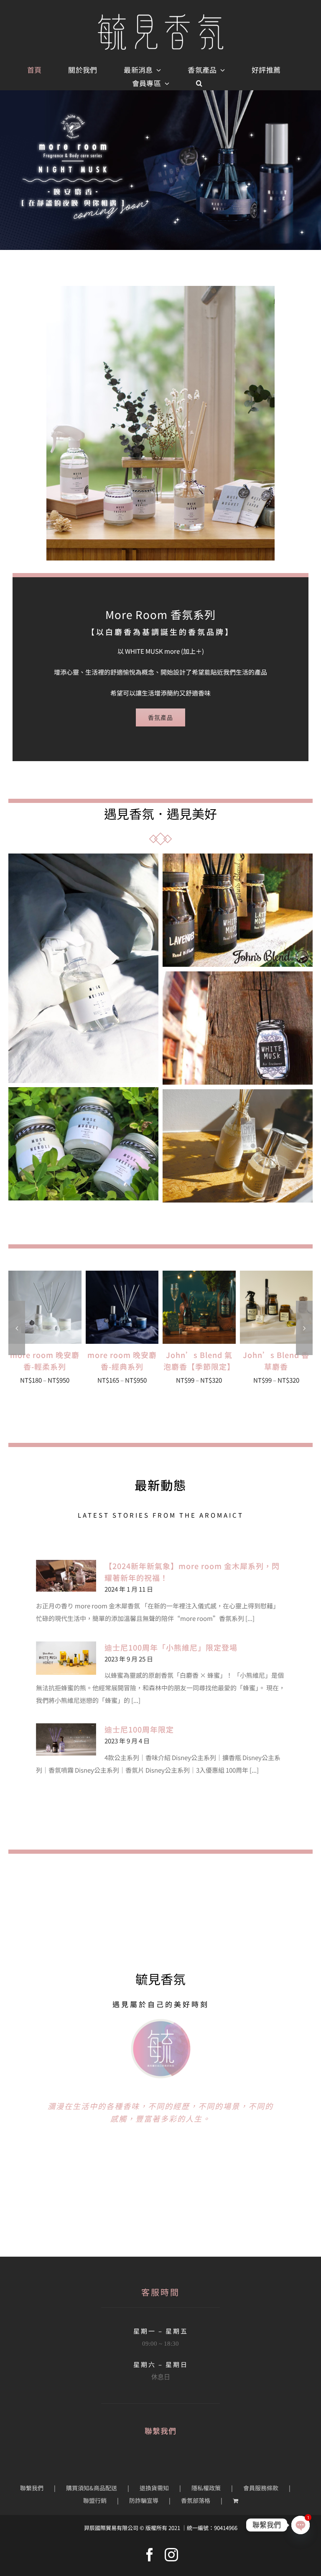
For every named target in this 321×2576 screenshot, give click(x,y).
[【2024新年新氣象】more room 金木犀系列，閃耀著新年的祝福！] (66, 1576)
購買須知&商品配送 (92, 2488)
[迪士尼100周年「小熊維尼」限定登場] (66, 1658)
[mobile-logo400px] (160, 17)
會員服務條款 (261, 2488)
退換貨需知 (154, 2488)
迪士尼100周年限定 (139, 1729)
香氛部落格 (196, 2500)
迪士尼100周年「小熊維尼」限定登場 (171, 1647)
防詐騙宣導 (144, 2500)
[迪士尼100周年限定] (66, 1739)
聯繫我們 (32, 2488)
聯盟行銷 (95, 2500)
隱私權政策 (206, 2488)
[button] (199, 84)
